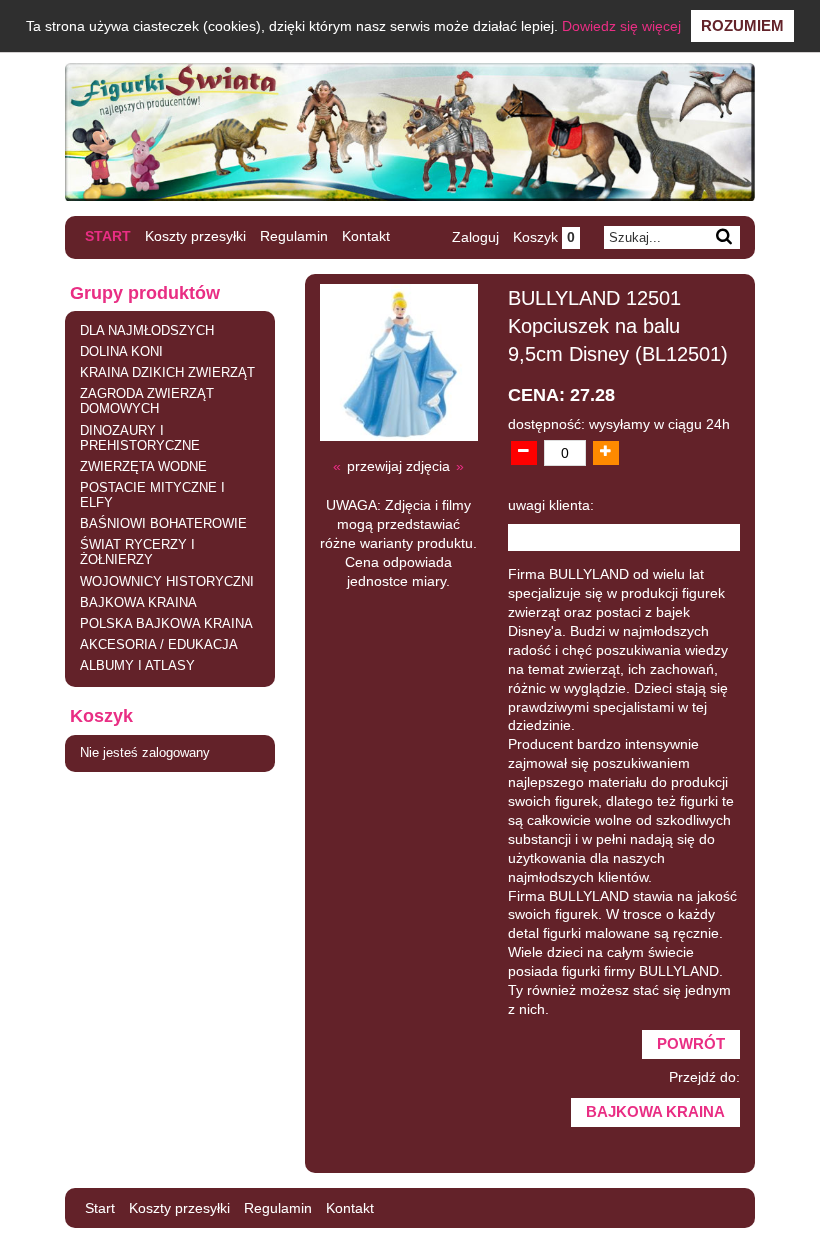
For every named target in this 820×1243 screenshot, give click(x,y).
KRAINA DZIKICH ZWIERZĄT (167, 373)
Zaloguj (475, 237)
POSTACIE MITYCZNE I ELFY (152, 495)
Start (108, 236)
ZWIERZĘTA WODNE (143, 467)
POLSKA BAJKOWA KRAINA (166, 624)
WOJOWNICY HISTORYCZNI (167, 582)
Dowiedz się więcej (621, 26)
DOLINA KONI (121, 352)
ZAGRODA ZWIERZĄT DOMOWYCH (147, 401)
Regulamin (294, 236)
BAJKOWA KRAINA (138, 603)
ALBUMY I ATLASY (137, 666)
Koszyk (544, 237)
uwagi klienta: (551, 505)
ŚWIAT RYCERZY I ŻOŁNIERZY (137, 552)
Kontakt (366, 236)
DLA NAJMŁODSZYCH (147, 331)
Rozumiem (742, 25)
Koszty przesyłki (195, 236)
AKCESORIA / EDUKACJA (159, 645)
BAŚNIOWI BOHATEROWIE (163, 524)
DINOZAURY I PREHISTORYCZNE (140, 438)
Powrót (691, 1044)
